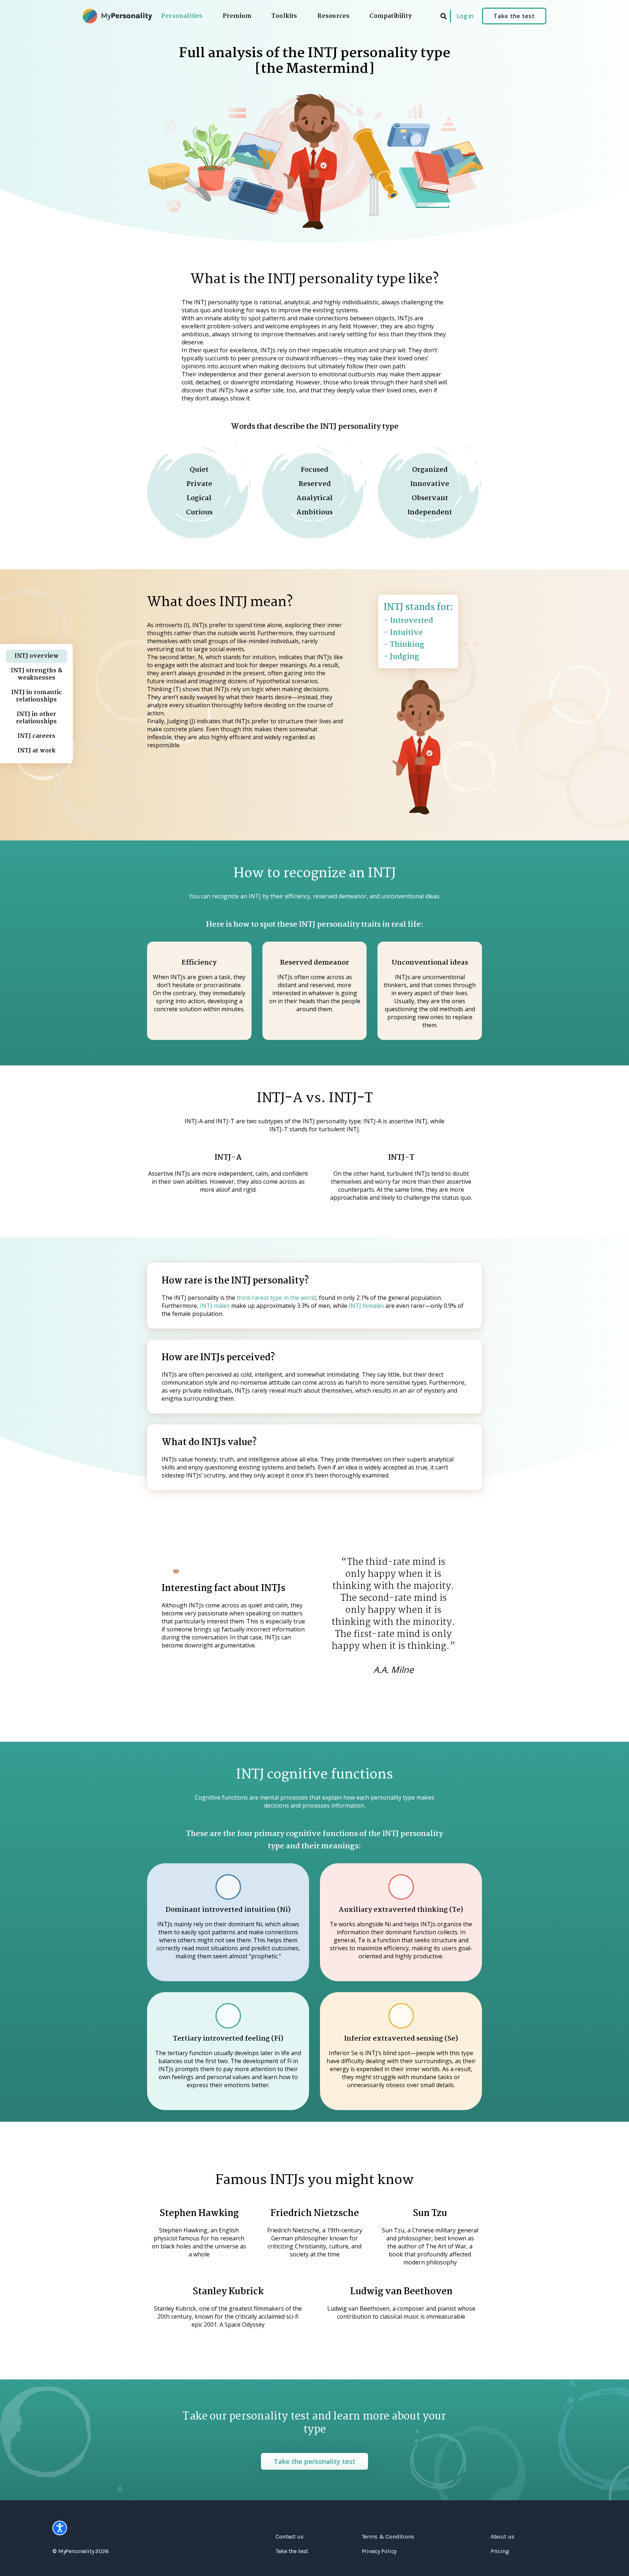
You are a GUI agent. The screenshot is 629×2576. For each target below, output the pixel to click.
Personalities (182, 17)
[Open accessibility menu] (60, 2528)
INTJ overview (37, 656)
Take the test (514, 16)
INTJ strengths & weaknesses (37, 674)
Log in (465, 16)
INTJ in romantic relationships (37, 696)
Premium (237, 17)
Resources (334, 17)
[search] (444, 16)
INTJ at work (37, 751)
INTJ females (366, 1306)
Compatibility (391, 17)
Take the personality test (314, 2461)
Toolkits (284, 17)
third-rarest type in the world (276, 1298)
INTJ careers (36, 736)
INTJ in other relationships (36, 718)
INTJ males (215, 1306)
